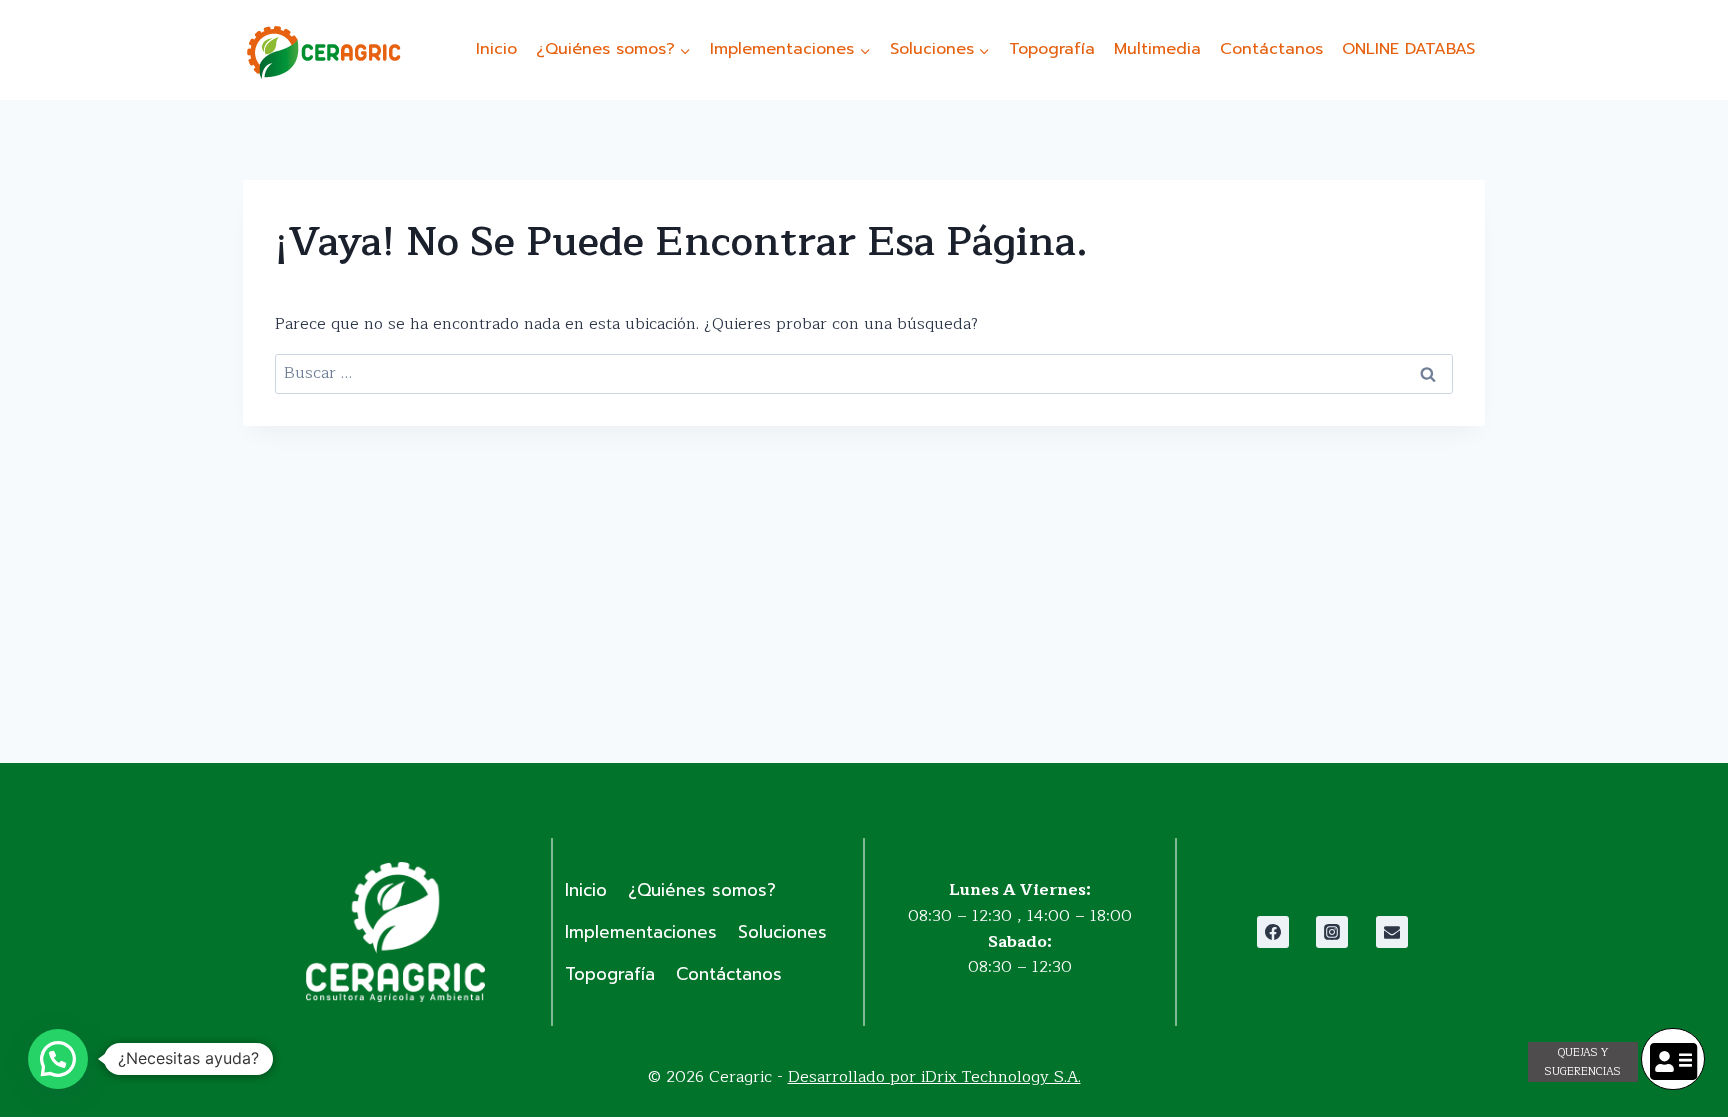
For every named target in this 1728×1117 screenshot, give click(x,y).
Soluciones (782, 932)
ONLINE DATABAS (1408, 49)
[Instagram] (1332, 932)
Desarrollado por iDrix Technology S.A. (934, 1077)
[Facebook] (1273, 932)
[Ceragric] (323, 52)
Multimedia (1157, 49)
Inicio (496, 49)
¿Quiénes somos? (702, 890)
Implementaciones (641, 932)
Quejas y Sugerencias (1583, 1062)
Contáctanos (1271, 49)
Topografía (1052, 49)
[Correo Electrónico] (1392, 932)
